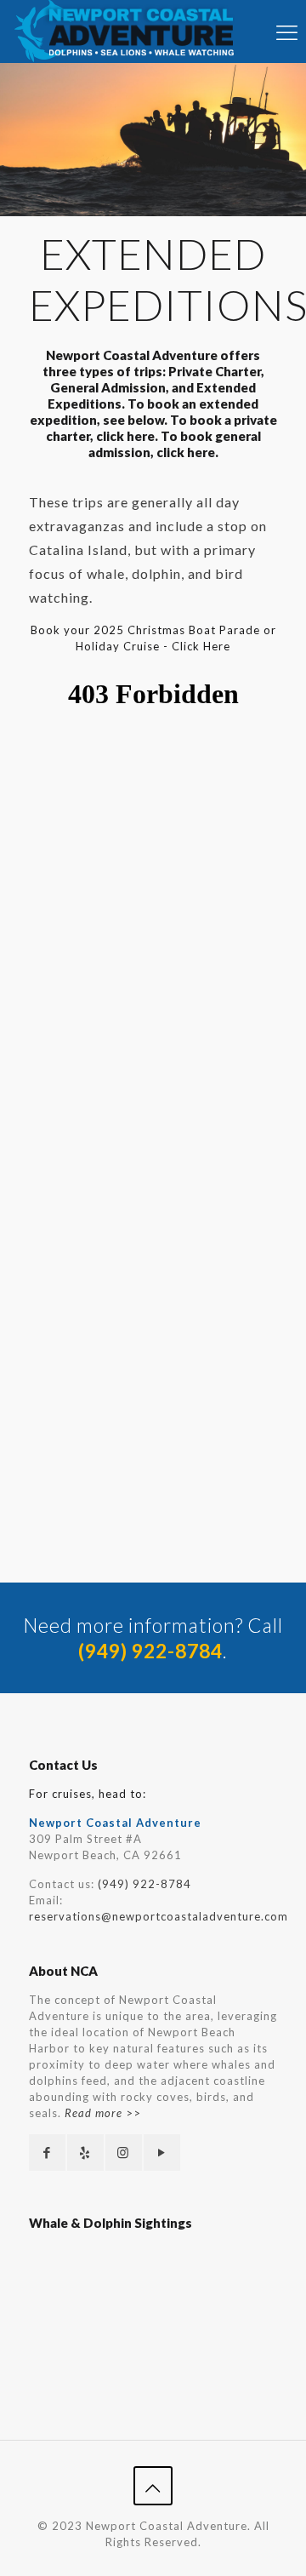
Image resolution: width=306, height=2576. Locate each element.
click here (125, 436)
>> (103, 2113)
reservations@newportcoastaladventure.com (159, 1916)
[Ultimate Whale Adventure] (130, 31)
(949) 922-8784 (144, 1884)
